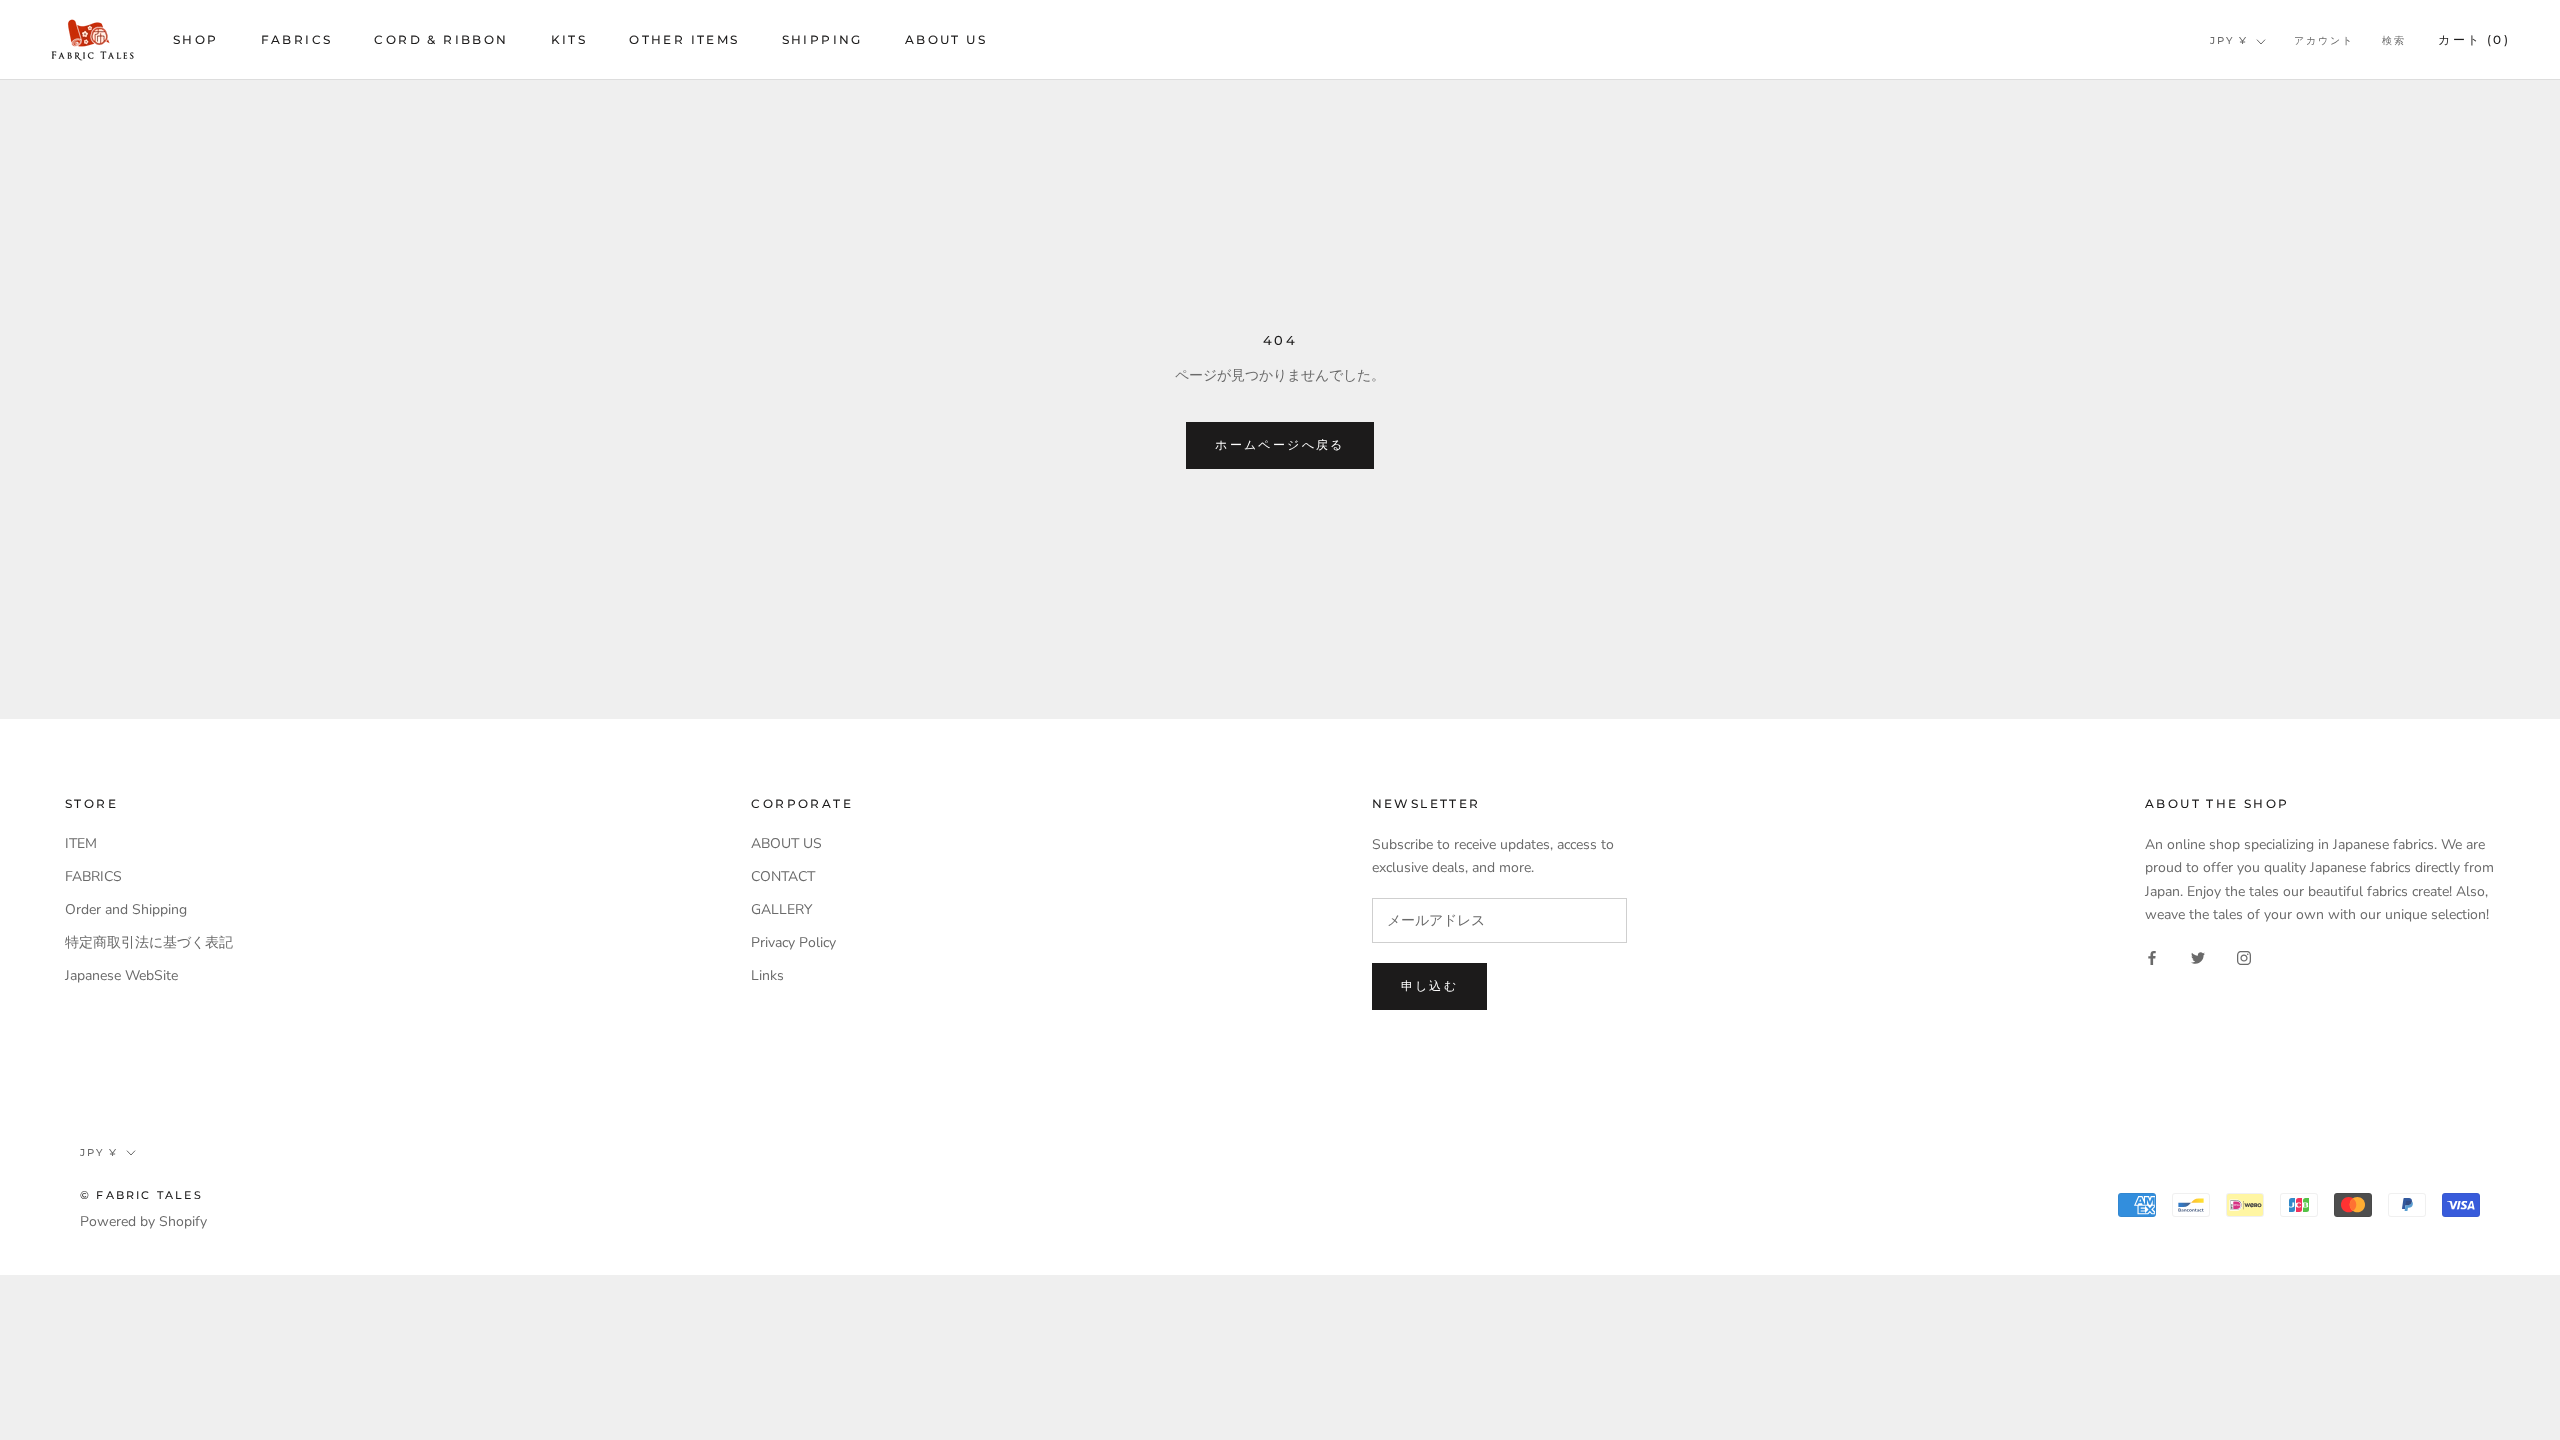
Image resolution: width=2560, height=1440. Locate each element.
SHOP (196, 39)
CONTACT (783, 876)
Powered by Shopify (143, 1221)
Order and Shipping (126, 909)
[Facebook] (2152, 957)
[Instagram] (2244, 957)
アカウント (2324, 40)
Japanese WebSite (121, 975)
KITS (569, 39)
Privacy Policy (793, 942)
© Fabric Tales (141, 1195)
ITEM (81, 843)
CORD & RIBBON (441, 39)
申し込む (1430, 985)
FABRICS (297, 39)
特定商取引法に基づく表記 (149, 942)
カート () (2474, 39)
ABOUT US (946, 39)
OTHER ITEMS (684, 39)
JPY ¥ (2229, 40)
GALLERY (781, 909)
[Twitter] (2198, 957)
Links (767, 975)
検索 (2394, 40)
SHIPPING (822, 39)
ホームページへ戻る (1280, 444)
